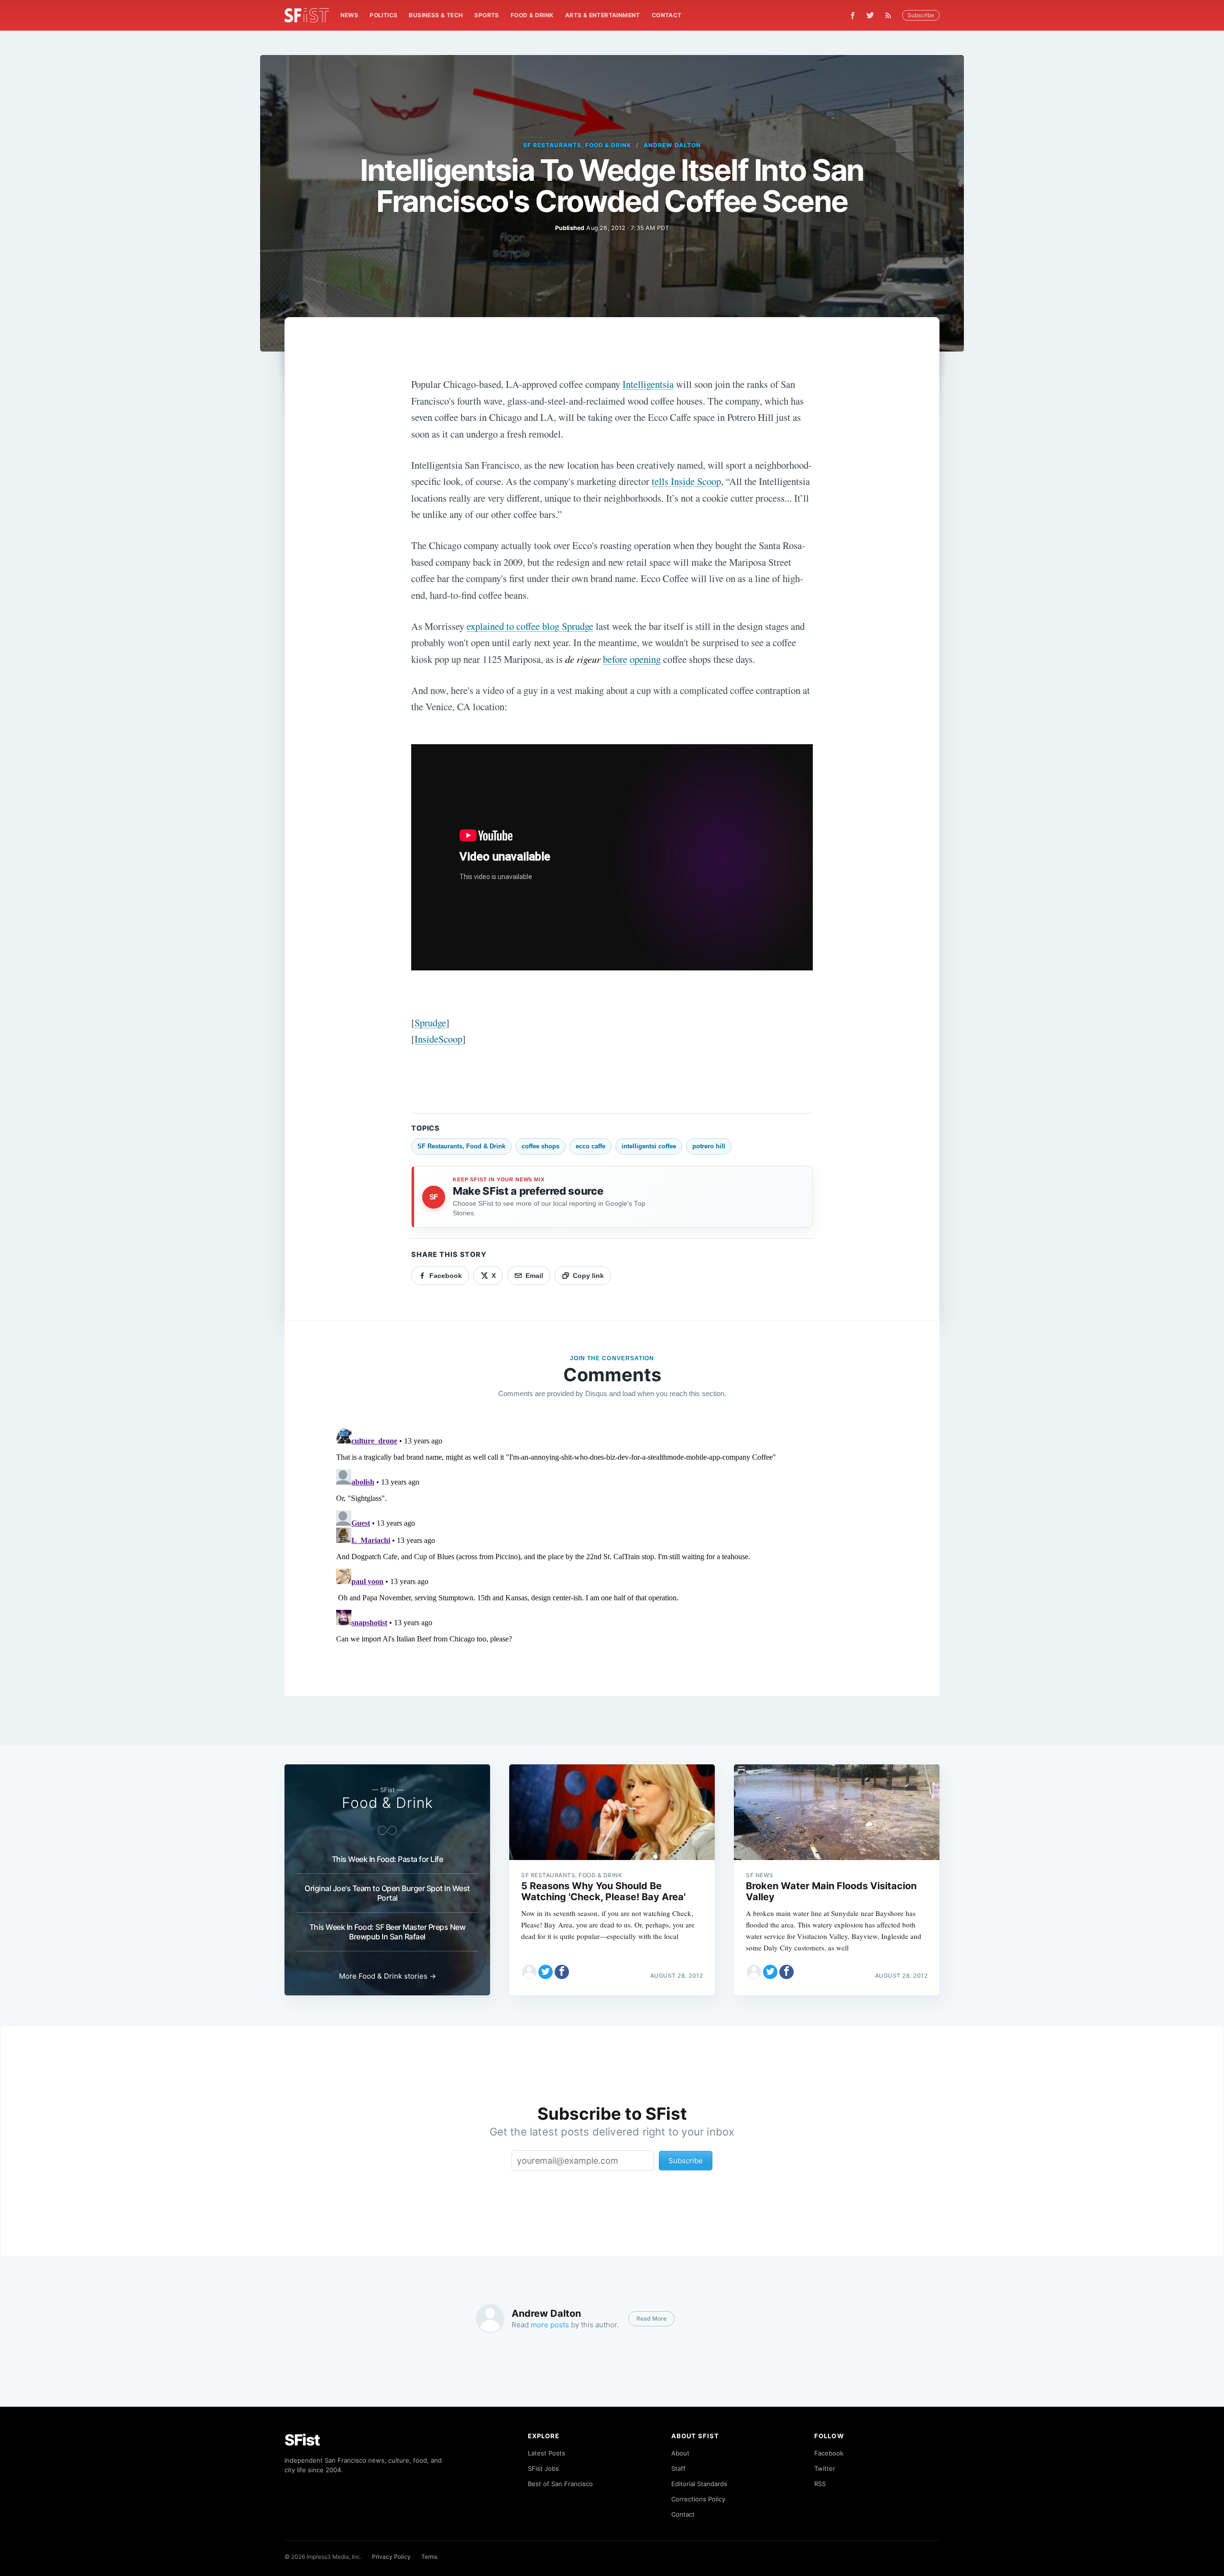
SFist (302, 2440)
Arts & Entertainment (603, 15)
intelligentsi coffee (649, 1146)
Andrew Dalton (672, 145)
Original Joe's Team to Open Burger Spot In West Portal (387, 1893)
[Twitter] (870, 15)
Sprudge (430, 1023)
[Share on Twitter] (546, 1972)
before (615, 659)
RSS (820, 2484)
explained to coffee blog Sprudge (530, 626)
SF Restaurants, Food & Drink (577, 145)
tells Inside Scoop (686, 481)
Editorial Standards (699, 2484)
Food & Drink (532, 15)
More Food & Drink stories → (388, 1976)
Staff (678, 2468)
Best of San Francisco (560, 2484)
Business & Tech (436, 15)
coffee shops (541, 1146)
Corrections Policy (698, 2499)
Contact (667, 15)
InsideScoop (438, 1039)
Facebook (829, 2453)
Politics (383, 15)
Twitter (825, 2468)
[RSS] (891, 15)
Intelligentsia (648, 384)
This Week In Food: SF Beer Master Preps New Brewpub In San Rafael (388, 1932)
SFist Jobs (543, 2468)
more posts (550, 2325)
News (350, 15)
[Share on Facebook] (562, 1972)
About (680, 2453)
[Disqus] (612, 1544)
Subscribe (921, 15)
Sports (486, 15)
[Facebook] (853, 16)
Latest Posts (546, 2453)
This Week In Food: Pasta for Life (388, 1859)
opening (645, 659)
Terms (429, 2557)
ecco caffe (590, 1146)
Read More (651, 2318)
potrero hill (709, 1146)
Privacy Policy (391, 2557)
